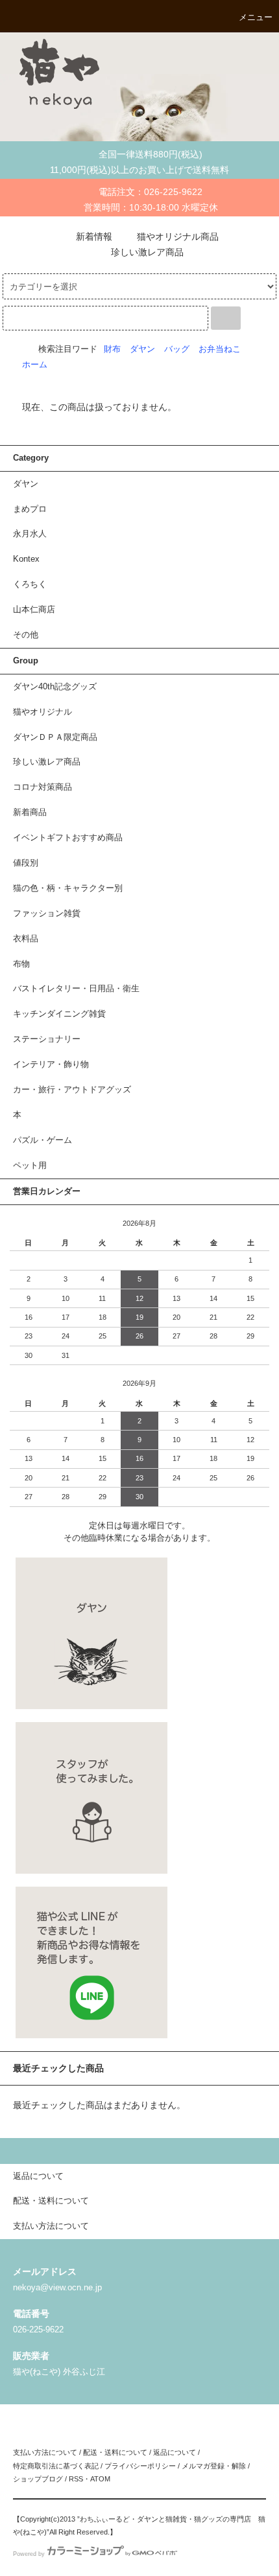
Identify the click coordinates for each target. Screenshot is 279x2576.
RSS (76, 2479)
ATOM (100, 2479)
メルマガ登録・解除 (214, 2466)
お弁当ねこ (220, 349)
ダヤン (142, 349)
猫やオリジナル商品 (178, 236)
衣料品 (26, 939)
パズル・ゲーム (42, 1140)
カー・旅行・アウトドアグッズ (72, 1090)
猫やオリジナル (42, 712)
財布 (112, 349)
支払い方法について (45, 2452)
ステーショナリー (47, 1039)
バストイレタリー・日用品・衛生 (76, 989)
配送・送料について (115, 2452)
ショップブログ (38, 2479)
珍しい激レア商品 (147, 252)
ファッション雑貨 (47, 914)
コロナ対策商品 (42, 787)
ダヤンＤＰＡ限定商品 (55, 737)
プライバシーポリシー (140, 2466)
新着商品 (30, 812)
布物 (21, 964)
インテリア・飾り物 (51, 1064)
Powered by (29, 2554)
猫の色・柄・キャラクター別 (68, 888)
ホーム (35, 365)
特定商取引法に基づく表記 (56, 2466)
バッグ (177, 349)
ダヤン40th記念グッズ (55, 687)
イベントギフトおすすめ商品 (68, 838)
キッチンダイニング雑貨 (59, 1014)
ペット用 (30, 1166)
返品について (175, 2452)
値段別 (26, 863)
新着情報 (94, 236)
